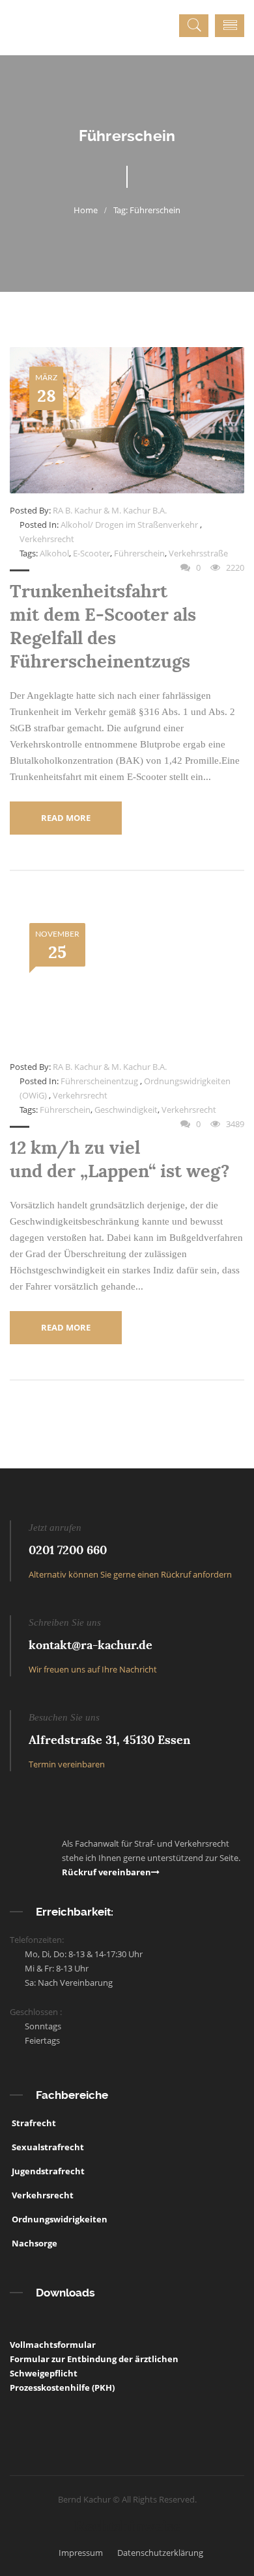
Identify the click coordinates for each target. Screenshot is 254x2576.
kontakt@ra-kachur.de (91, 1645)
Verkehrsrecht (47, 539)
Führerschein (139, 553)
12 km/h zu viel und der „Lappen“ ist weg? (120, 1159)
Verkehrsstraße (198, 553)
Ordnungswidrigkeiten (59, 2219)
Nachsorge (34, 2243)
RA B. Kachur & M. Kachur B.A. (110, 510)
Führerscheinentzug (99, 1081)
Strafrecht (33, 2123)
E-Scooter (92, 553)
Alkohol (54, 553)
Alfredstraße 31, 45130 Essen (109, 1740)
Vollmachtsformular (53, 2345)
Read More (66, 818)
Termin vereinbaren (67, 1764)
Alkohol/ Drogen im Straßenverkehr (129, 525)
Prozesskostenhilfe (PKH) (62, 2387)
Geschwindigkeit (126, 1110)
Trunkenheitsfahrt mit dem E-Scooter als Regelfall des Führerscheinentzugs (103, 626)
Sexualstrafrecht (47, 2147)
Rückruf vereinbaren (106, 1872)
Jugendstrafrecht (47, 2171)
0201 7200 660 (68, 1550)
